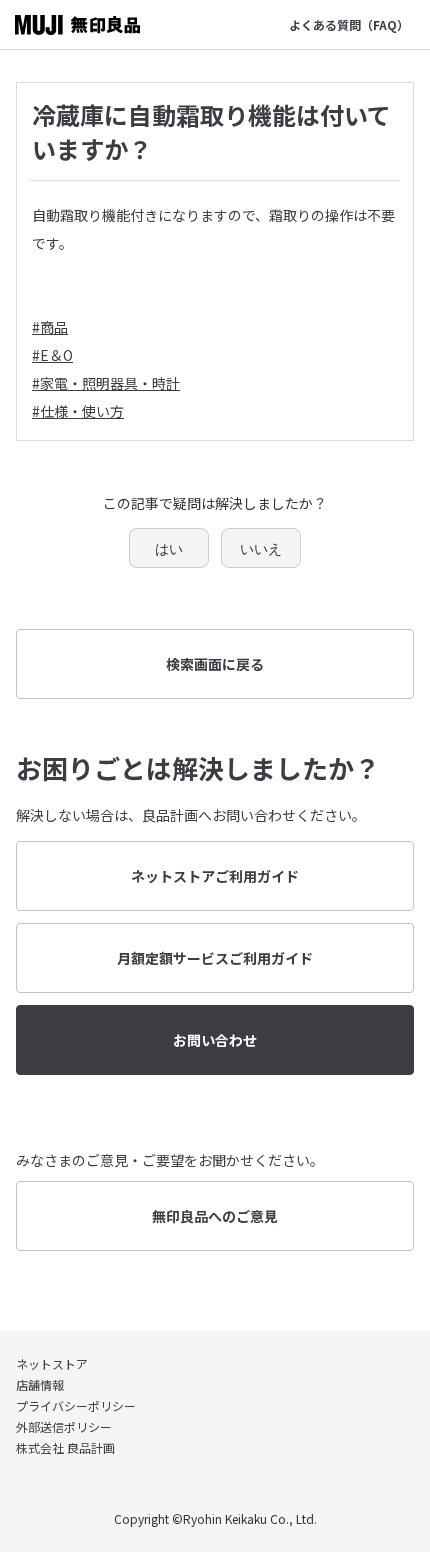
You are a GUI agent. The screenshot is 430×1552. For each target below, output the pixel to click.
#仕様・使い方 (78, 411)
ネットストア (52, 1363)
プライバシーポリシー (76, 1405)
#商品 (50, 327)
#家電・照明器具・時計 (106, 383)
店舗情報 (40, 1384)
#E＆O (52, 355)
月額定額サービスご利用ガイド (215, 958)
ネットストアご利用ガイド (215, 876)
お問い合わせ (215, 1040)
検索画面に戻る (215, 664)
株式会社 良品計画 (65, 1447)
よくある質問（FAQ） (349, 24)
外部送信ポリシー (64, 1426)
